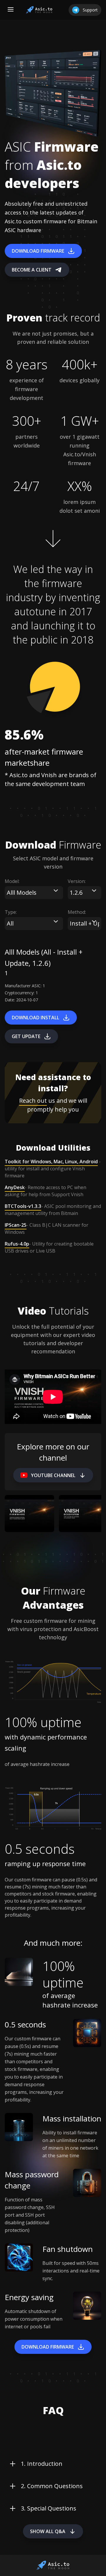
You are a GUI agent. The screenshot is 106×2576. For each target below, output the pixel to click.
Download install (35, 1018)
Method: (77, 912)
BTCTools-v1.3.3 (23, 1206)
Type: (11, 912)
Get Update (26, 1036)
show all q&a (48, 2531)
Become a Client (32, 270)
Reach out (33, 1101)
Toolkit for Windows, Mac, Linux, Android (51, 1162)
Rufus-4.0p (17, 1244)
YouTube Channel (53, 1475)
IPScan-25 (16, 1225)
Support (90, 10)
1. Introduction (42, 2464)
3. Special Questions (49, 2508)
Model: (12, 881)
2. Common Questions (52, 2486)
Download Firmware (38, 251)
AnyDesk (15, 1187)
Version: (77, 881)
